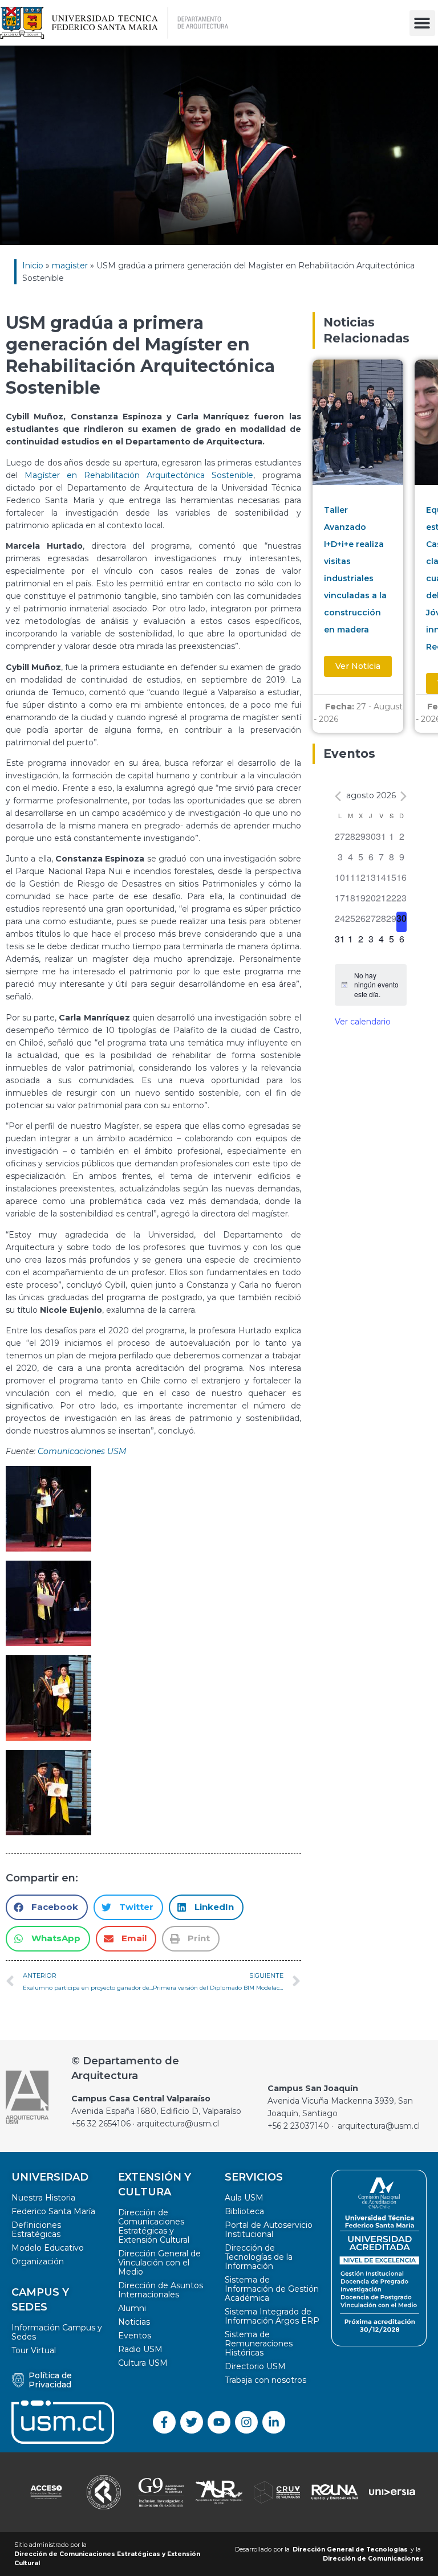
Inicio (33, 266)
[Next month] (403, 796)
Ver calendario (363, 1022)
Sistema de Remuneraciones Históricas (259, 2344)
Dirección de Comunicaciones (373, 2559)
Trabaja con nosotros (265, 2380)
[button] (422, 23)
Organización (38, 2261)
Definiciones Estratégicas (36, 2230)
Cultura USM (143, 2363)
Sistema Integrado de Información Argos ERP (272, 2316)
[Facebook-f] (164, 2422)
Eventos (135, 2336)
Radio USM (140, 2349)
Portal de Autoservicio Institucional (269, 2230)
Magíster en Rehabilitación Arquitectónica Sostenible (139, 475)
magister (70, 266)
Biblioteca (244, 2211)
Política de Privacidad (50, 2380)
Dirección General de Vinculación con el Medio (159, 2263)
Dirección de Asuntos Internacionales (161, 2290)
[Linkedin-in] (274, 2422)
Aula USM (244, 2198)
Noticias (134, 2322)
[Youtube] (219, 2422)
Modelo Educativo (48, 2248)
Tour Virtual (34, 2350)
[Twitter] (192, 2422)
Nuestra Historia (43, 2198)
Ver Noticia (358, 666)
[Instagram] (246, 2422)
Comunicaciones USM (82, 1451)
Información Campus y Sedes (57, 2332)
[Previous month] (338, 796)
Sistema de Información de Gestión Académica (272, 2289)
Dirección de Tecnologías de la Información (259, 2257)
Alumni (132, 2308)
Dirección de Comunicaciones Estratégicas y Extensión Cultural (154, 2226)
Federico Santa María (53, 2211)
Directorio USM (255, 2366)
